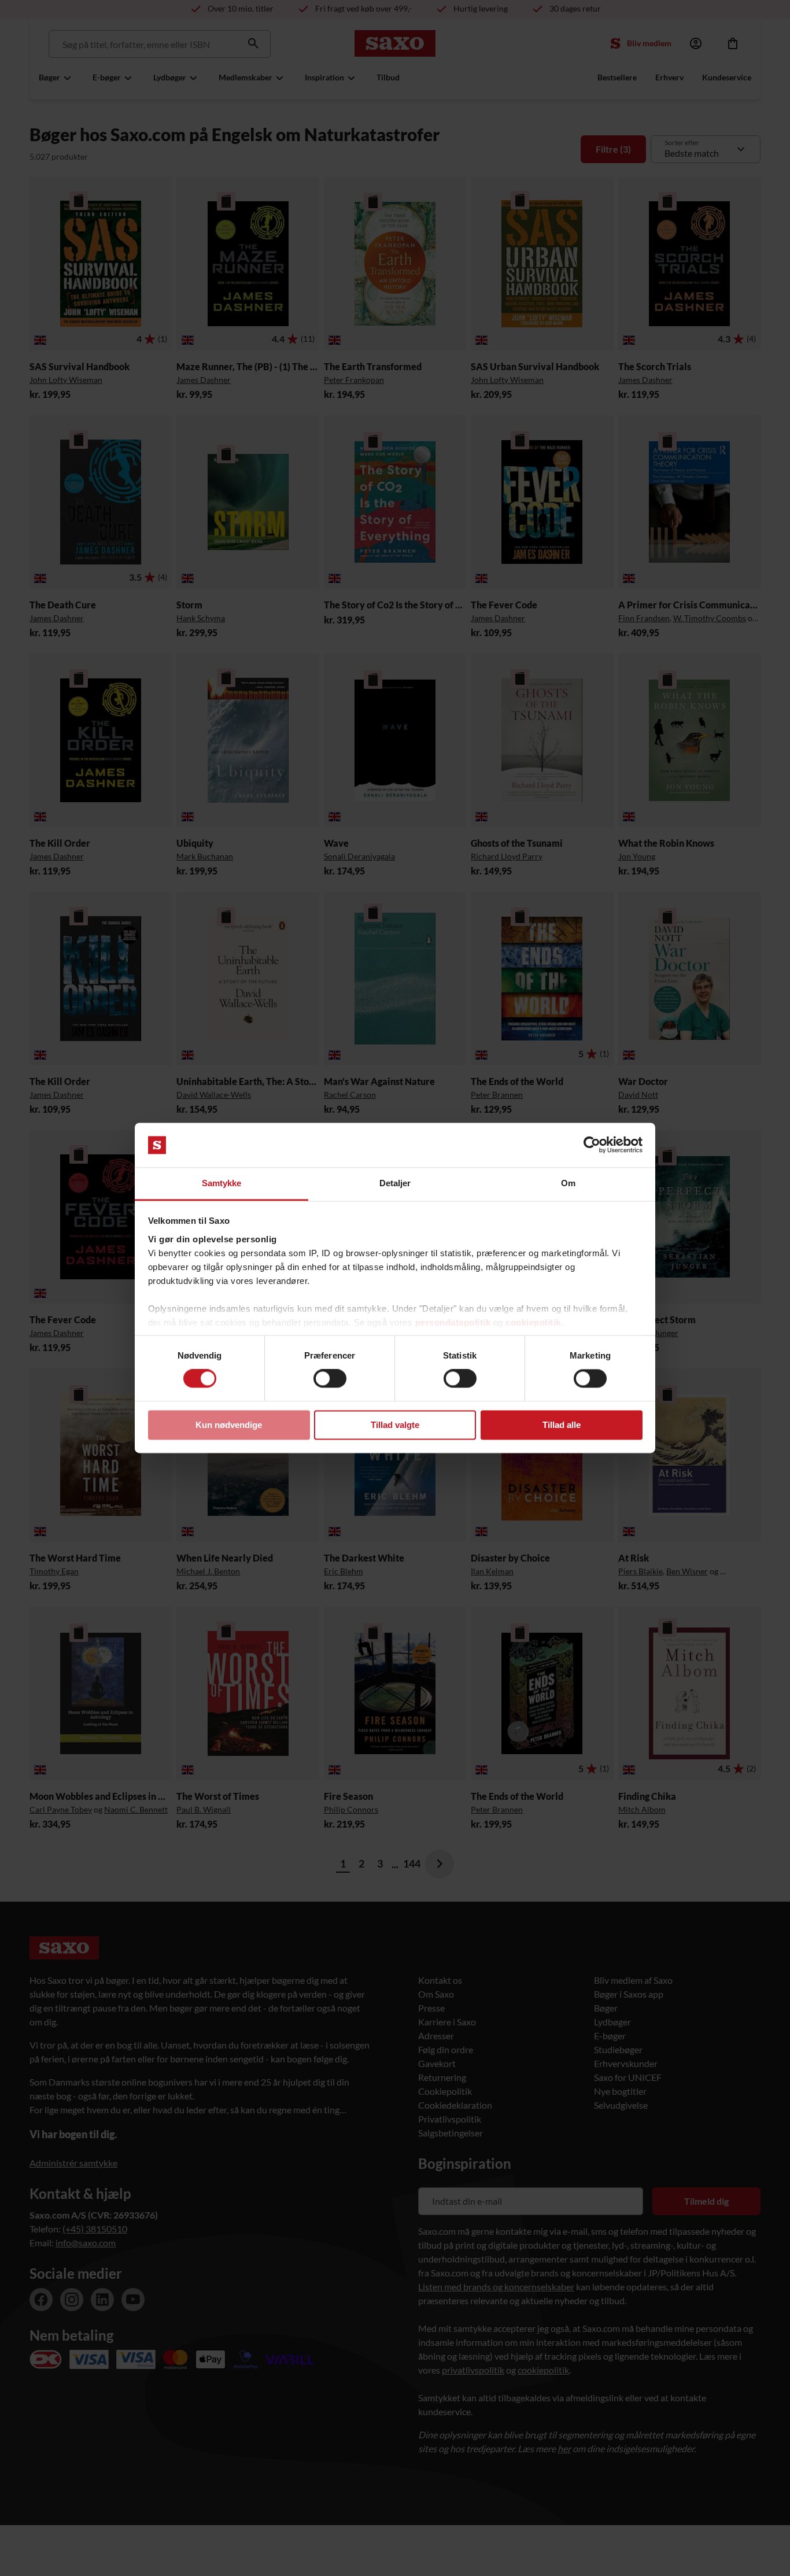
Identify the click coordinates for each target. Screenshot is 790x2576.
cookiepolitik (533, 1322)
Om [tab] (568, 1183)
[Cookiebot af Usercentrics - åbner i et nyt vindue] (592, 1145)
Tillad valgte (395, 1425)
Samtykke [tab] (222, 1183)
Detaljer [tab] (395, 1183)
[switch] (330, 1379)
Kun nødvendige (229, 1425)
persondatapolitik (453, 1322)
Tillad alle (562, 1425)
